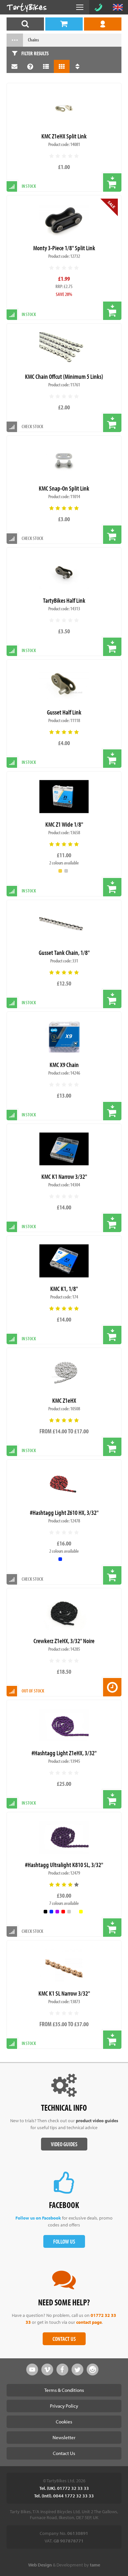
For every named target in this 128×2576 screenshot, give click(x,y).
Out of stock (33, 1691)
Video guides (64, 2144)
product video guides (97, 2121)
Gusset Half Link (64, 712)
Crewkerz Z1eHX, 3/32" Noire (64, 1641)
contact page (89, 2322)
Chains (33, 40)
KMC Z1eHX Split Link (64, 136)
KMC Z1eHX (64, 1400)
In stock (29, 762)
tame (95, 2565)
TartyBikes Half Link (64, 600)
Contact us (64, 2339)
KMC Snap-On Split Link (64, 488)
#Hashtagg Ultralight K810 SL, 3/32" (64, 1865)
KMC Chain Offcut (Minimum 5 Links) (64, 376)
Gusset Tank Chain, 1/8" (64, 952)
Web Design (40, 2565)
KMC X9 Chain (64, 1065)
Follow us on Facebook (38, 2218)
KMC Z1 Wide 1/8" (64, 824)
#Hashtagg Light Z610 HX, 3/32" (64, 1512)
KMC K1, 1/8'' (64, 1288)
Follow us (64, 2241)
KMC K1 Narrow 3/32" (64, 1176)
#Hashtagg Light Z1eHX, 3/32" (64, 1753)
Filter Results (35, 53)
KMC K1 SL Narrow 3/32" (64, 1993)
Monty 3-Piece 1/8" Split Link (64, 248)
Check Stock (32, 426)
